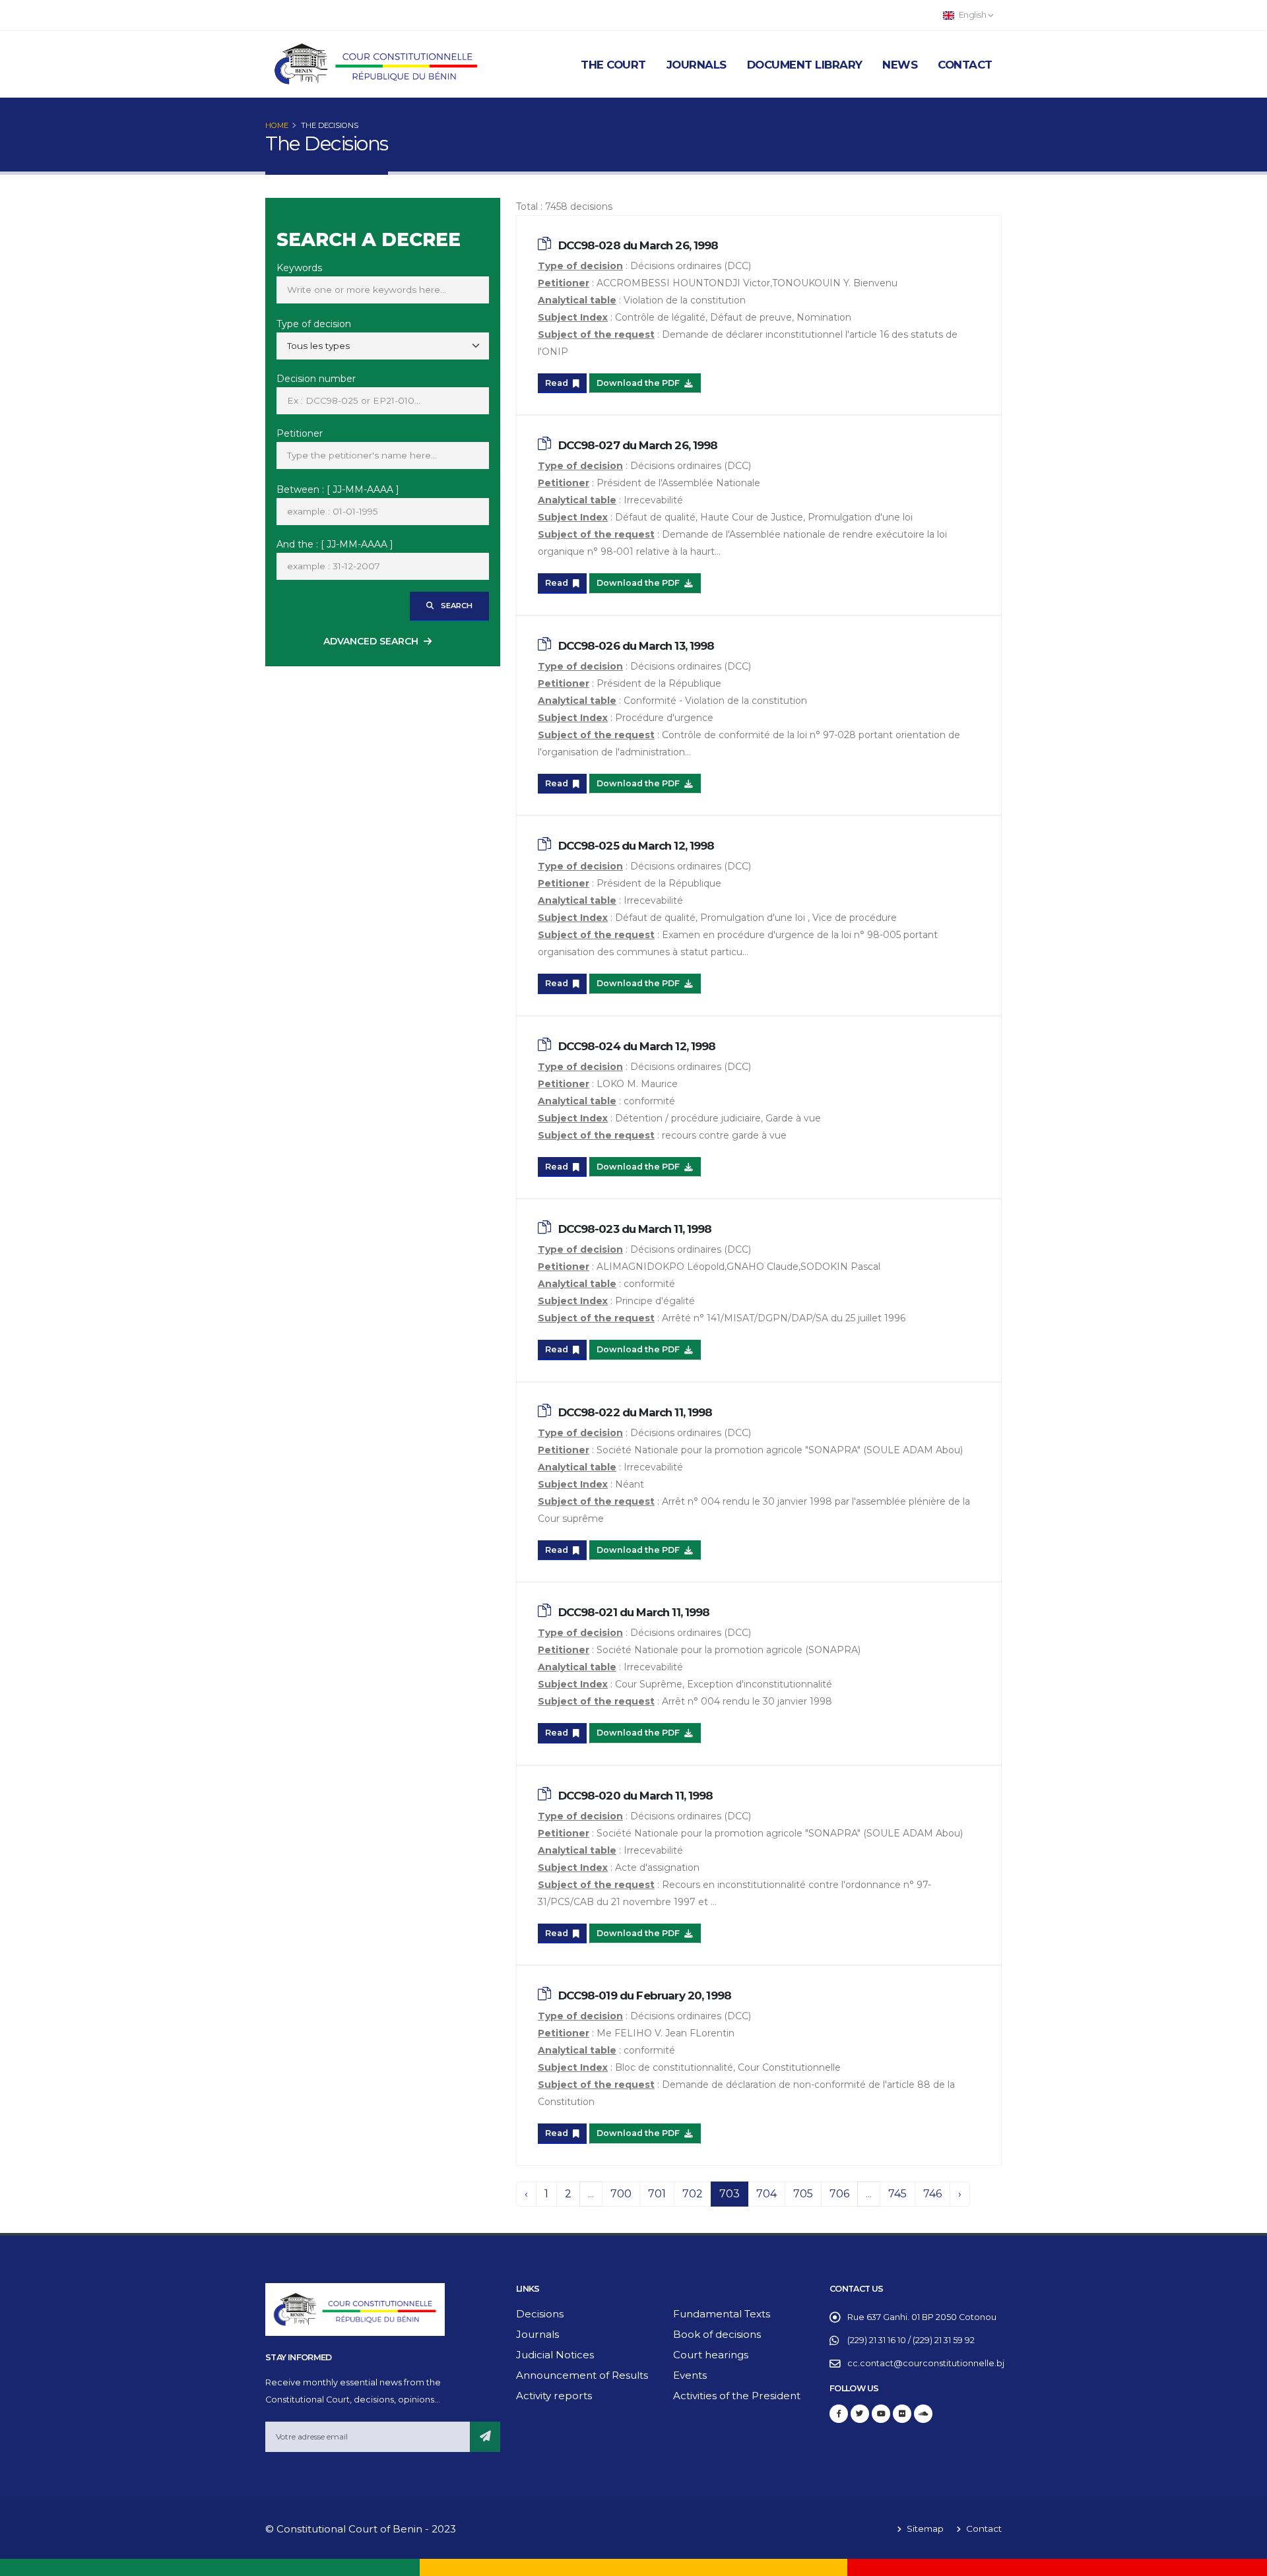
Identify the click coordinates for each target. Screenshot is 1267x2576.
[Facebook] (839, 2414)
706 (839, 2194)
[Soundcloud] (923, 2414)
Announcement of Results (582, 2375)
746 (932, 2194)
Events (690, 2375)
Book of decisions (717, 2334)
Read (558, 383)
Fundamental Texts (722, 2314)
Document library (805, 65)
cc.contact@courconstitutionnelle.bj (926, 2363)
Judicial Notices (555, 2355)
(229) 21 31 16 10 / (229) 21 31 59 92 (911, 2340)
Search (456, 606)
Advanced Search (371, 641)
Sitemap (924, 2529)
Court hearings (711, 2355)
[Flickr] (902, 2414)
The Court (613, 65)
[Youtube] (881, 2414)
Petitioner (300, 433)
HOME (277, 125)
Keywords (299, 268)
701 (657, 2194)
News (900, 65)
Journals (697, 65)
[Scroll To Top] (1244, 2561)
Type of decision (314, 324)
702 (693, 2194)
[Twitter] (860, 2414)
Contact (965, 65)
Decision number (316, 379)
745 (897, 2194)
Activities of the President (737, 2396)
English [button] (972, 15)
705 (803, 2194)
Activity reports (554, 2396)
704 (766, 2194)
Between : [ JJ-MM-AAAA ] (338, 489)
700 (621, 2194)
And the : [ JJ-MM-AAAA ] (335, 544)
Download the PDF (639, 383)
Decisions (540, 2314)
